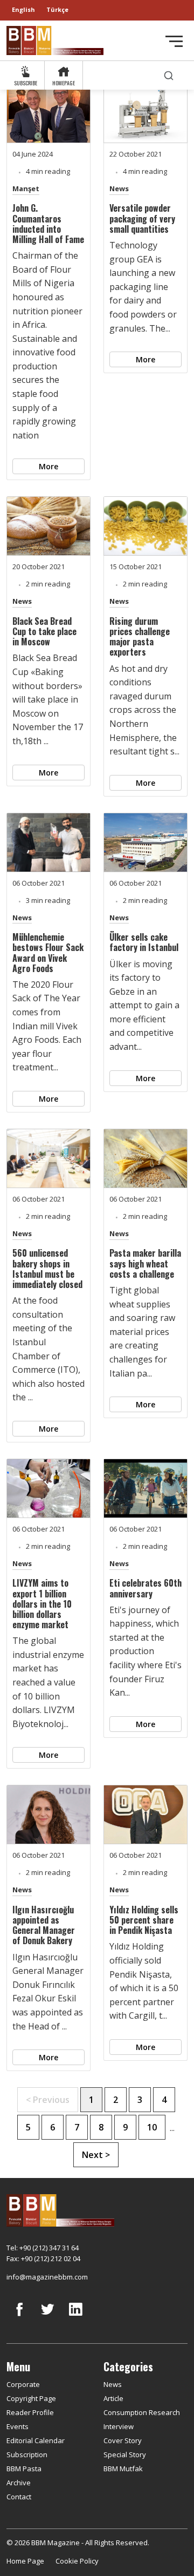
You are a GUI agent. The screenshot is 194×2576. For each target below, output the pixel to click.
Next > (96, 2155)
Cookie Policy (77, 2561)
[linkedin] (75, 2317)
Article (113, 2398)
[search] (169, 75)
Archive (19, 2483)
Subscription (27, 2454)
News (119, 188)
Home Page (25, 2561)
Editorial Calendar (36, 2440)
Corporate (23, 2384)
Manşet (26, 188)
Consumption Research (142, 2412)
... (172, 2128)
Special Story (125, 2454)
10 (152, 2127)
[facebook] (19, 2317)
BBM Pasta (24, 2469)
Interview (119, 2426)
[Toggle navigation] (174, 41)
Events (18, 2426)
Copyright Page (31, 2398)
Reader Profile (30, 2412)
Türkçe (57, 9)
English (23, 9)
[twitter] (47, 2317)
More (48, 466)
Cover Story (123, 2440)
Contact (19, 2497)
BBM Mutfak (123, 2469)
